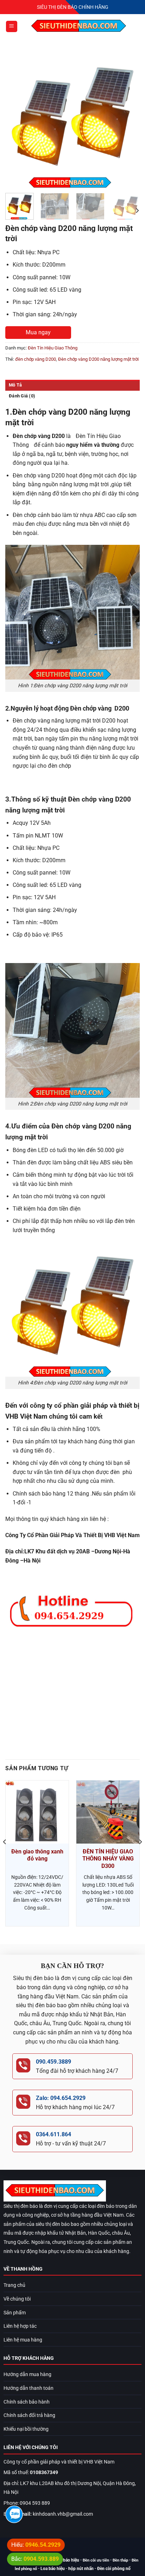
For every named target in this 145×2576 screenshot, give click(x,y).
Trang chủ (14, 2285)
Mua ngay (38, 332)
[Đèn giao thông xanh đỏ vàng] (37, 1812)
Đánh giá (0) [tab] (22, 396)
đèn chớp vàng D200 (36, 359)
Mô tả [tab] (15, 385)
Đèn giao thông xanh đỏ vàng (37, 1855)
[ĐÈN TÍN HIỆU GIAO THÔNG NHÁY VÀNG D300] (108, 1812)
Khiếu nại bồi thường (26, 2429)
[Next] (128, 120)
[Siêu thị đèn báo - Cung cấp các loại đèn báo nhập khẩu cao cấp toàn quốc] (79, 26)
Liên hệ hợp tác (20, 2326)
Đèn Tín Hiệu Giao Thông (53, 348)
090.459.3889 (53, 2062)
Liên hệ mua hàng (23, 2340)
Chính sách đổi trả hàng (29, 2415)
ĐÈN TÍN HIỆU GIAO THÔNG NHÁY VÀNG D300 (108, 1859)
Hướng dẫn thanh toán (29, 2388)
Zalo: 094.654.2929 (61, 2098)
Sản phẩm (15, 2313)
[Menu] (12, 27)
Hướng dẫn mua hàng (27, 2374)
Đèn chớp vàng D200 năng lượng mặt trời (98, 359)
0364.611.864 (53, 2134)
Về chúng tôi (17, 2299)
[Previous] (17, 120)
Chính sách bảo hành (27, 2402)
